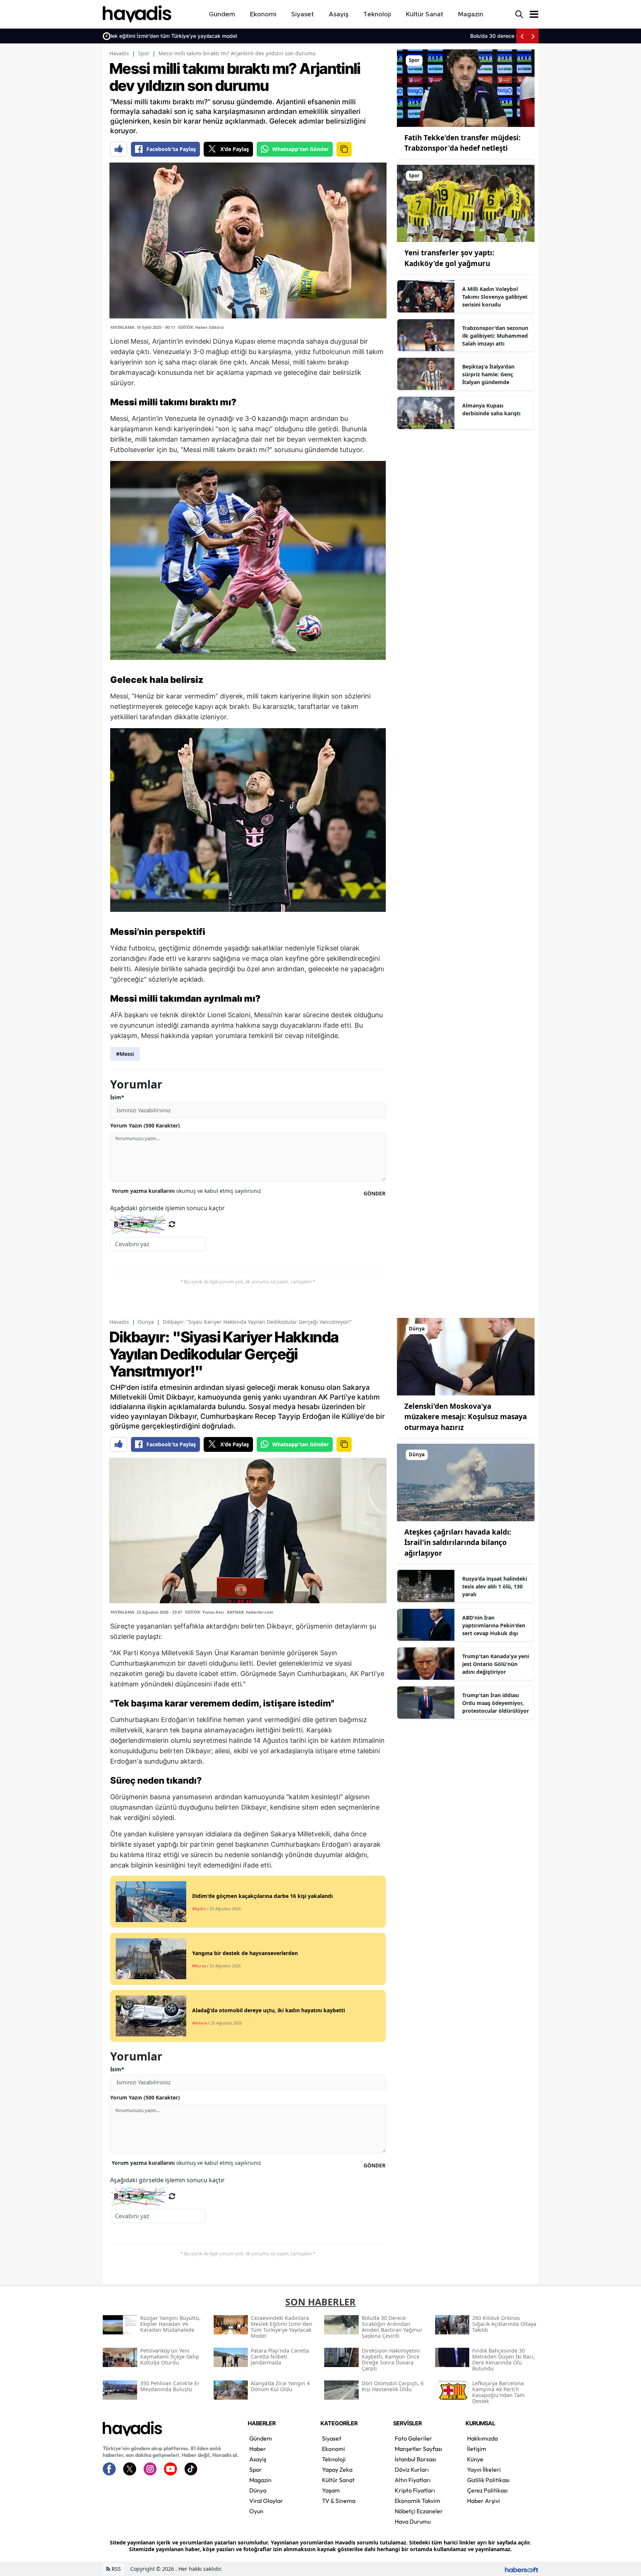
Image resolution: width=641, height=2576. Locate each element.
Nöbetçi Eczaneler (419, 2511)
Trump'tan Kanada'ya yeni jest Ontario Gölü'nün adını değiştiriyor (496, 1664)
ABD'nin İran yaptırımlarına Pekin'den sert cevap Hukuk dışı (494, 1625)
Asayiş (258, 2459)
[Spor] (466, 88)
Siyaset (332, 2438)
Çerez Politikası (487, 2490)
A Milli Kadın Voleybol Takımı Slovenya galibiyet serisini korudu (495, 297)
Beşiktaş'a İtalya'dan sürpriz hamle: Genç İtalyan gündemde (488, 374)
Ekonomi (333, 2449)
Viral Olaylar (266, 2501)
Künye (475, 2459)
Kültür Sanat (338, 2480)
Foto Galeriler (413, 2438)
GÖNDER (374, 1193)
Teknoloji (334, 2459)
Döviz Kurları (412, 2469)
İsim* (117, 1097)
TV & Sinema (339, 2501)
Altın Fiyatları (413, 2480)
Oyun (256, 2511)
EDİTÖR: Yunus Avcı (205, 1612)
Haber (258, 2449)
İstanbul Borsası (415, 2459)
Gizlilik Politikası (488, 2480)
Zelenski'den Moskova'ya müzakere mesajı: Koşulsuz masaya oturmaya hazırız (466, 1417)
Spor (144, 53)
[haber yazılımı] (522, 2569)
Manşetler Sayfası (418, 2449)
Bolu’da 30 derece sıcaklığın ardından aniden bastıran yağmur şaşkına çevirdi (209, 36)
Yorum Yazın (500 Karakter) (145, 1125)
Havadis (119, 53)
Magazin (260, 2480)
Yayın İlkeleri (484, 2469)
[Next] (533, 36)
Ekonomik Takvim (418, 2501)
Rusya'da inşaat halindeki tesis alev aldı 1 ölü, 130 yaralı (495, 1586)
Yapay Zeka (337, 2469)
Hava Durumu (413, 2521)
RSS (116, 2569)
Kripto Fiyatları (415, 2490)
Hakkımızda (482, 2438)
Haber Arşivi (484, 2501)
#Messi (125, 1054)
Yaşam (331, 2490)
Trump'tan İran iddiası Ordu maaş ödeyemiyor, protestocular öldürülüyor (496, 1703)
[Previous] (522, 36)
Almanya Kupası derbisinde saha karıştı (491, 409)
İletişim (477, 2449)
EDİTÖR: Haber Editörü (201, 327)
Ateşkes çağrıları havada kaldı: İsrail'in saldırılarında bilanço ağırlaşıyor (458, 1543)
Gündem (261, 2438)
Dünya (146, 1322)
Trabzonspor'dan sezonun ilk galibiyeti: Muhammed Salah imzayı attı (495, 336)
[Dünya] (466, 1356)
